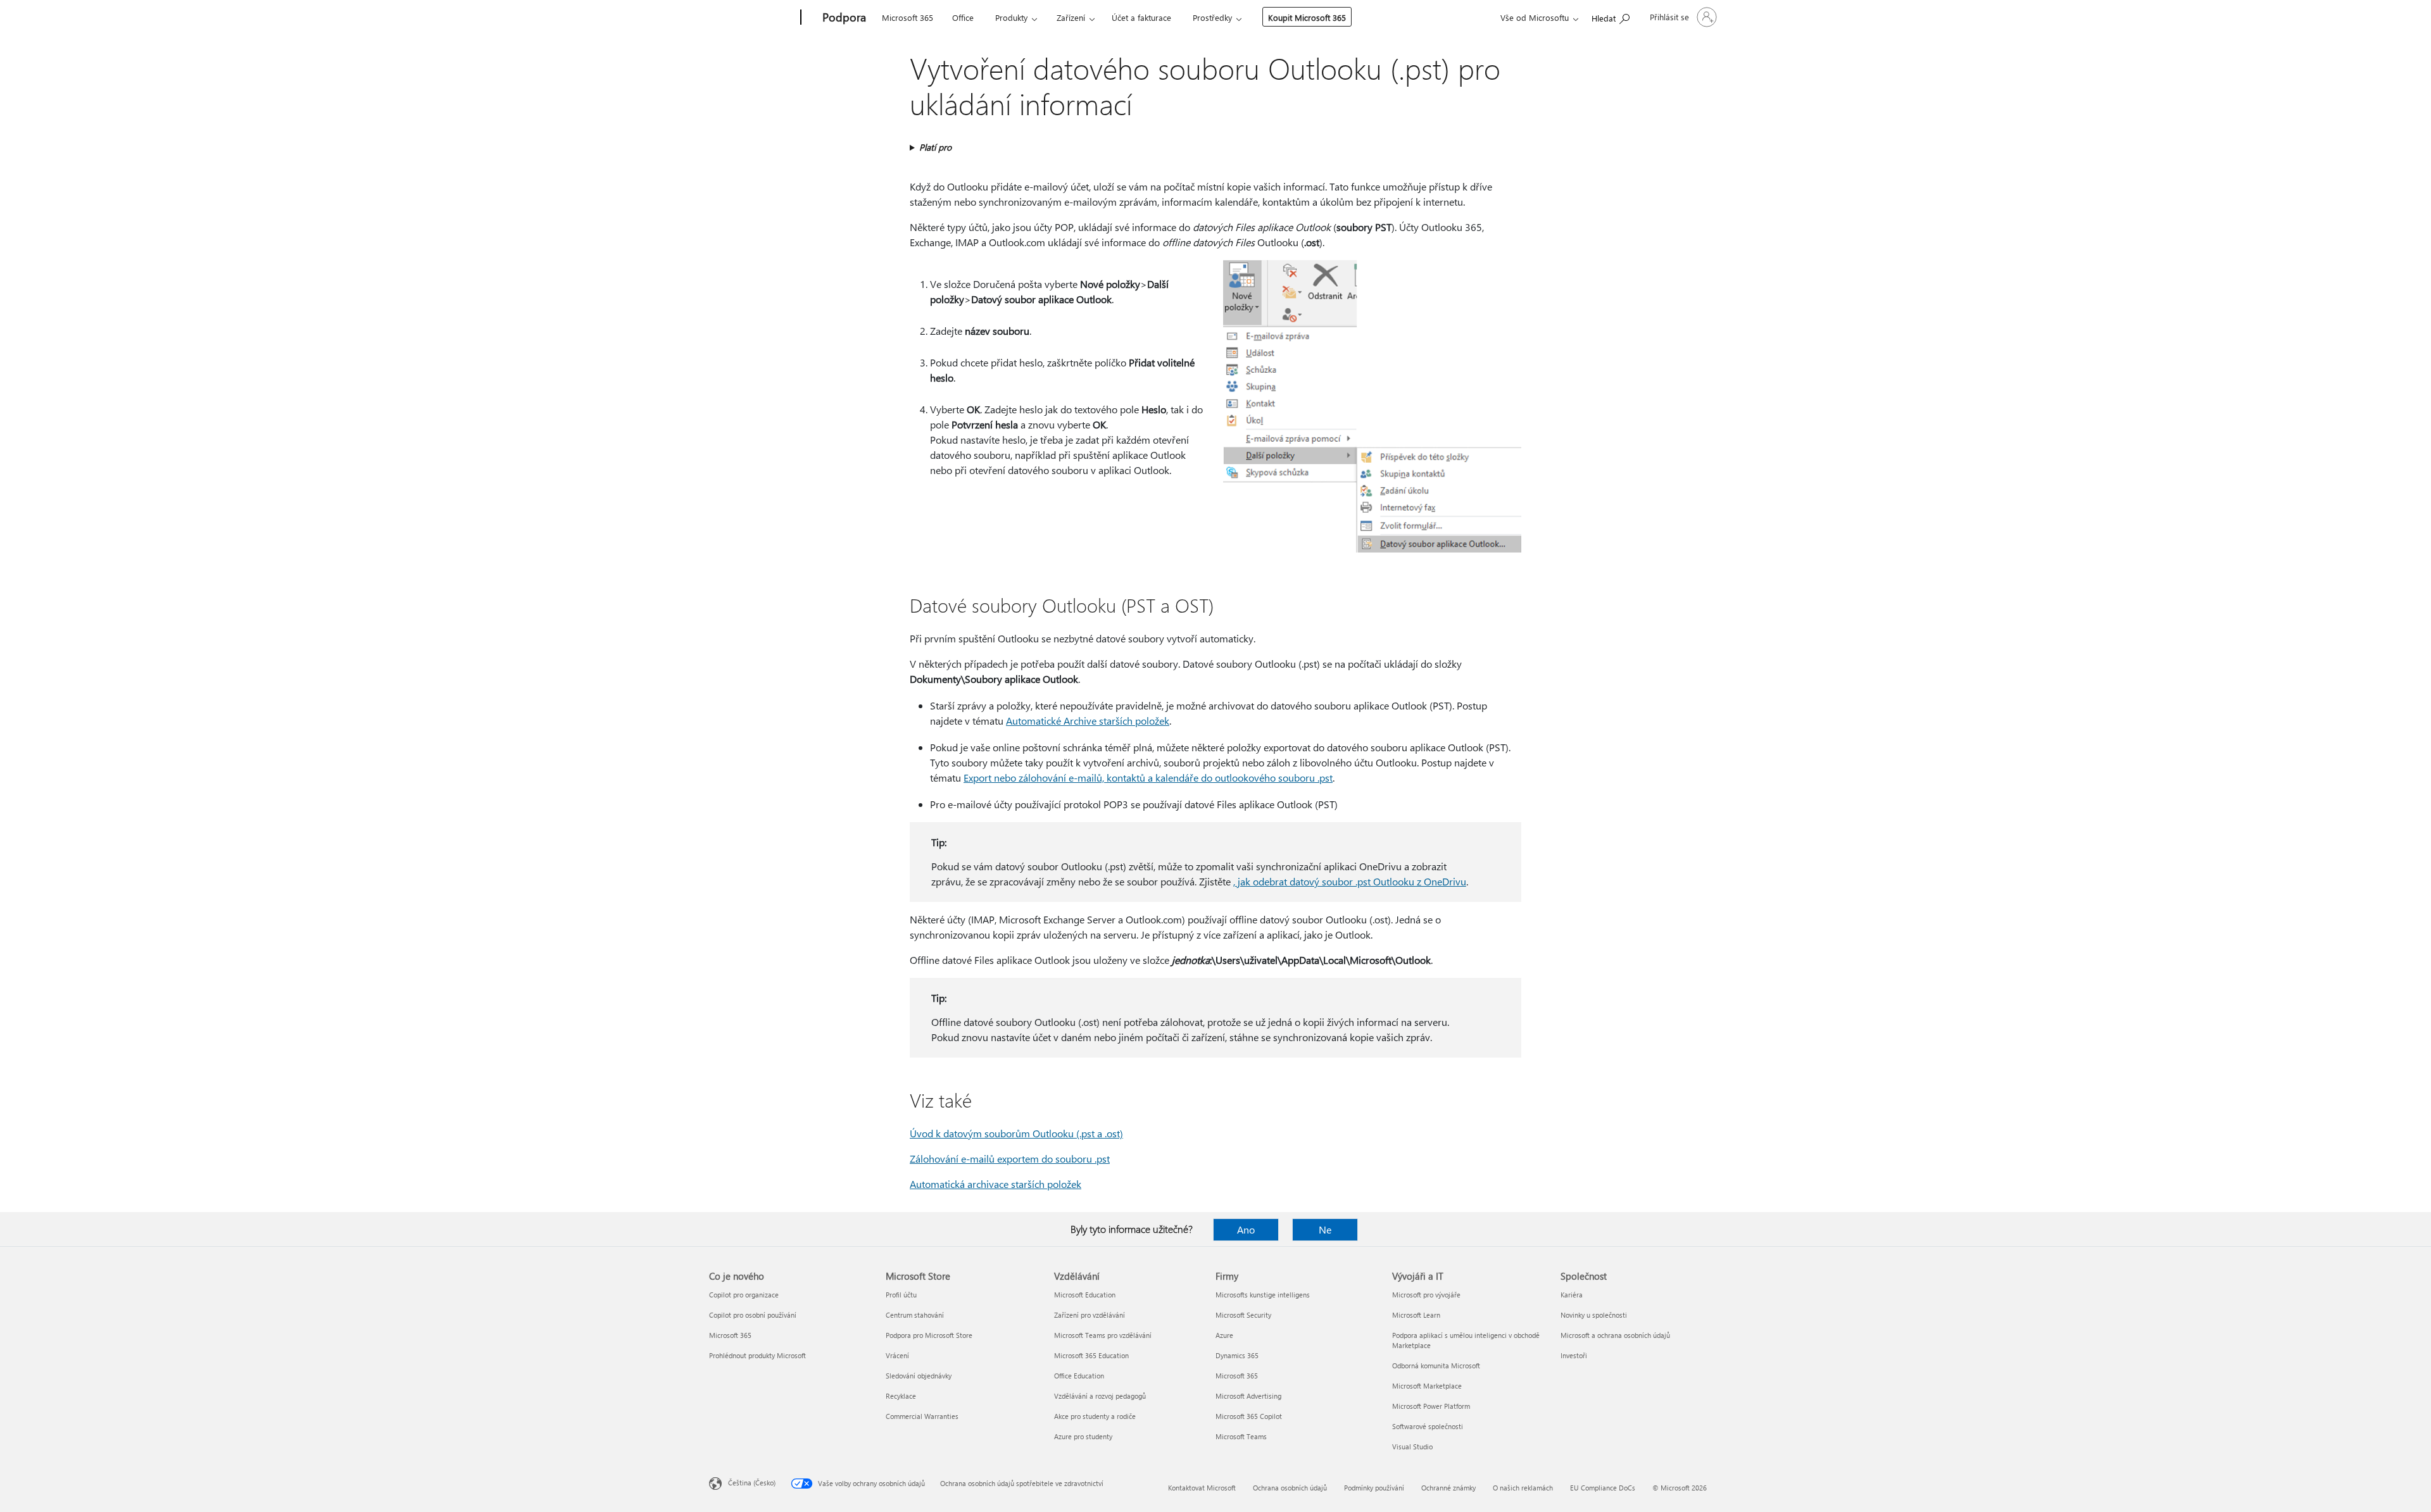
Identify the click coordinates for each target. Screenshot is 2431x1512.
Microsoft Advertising (1248, 1396)
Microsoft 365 (908, 17)
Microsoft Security (1243, 1315)
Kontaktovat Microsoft (1202, 1488)
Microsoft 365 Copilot (1249, 1416)
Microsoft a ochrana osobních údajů (1615, 1335)
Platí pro (935, 147)
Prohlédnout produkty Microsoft (757, 1355)
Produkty (1011, 17)
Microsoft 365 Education (1091, 1355)
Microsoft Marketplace (1427, 1386)
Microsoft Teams (1241, 1436)
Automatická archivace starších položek (996, 1184)
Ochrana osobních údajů (1290, 1488)
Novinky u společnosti (1594, 1315)
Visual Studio (1412, 1446)
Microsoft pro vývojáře (1426, 1295)
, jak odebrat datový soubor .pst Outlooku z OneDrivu (1350, 881)
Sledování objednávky (919, 1376)
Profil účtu (901, 1295)
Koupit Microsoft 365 (1307, 17)
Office (963, 17)
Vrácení (897, 1355)
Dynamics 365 (1237, 1355)
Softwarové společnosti (1428, 1426)
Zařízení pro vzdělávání (1090, 1315)
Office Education (1079, 1376)
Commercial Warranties (922, 1416)
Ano (1246, 1229)
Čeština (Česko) (752, 1483)
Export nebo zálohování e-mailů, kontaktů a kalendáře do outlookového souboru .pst (1148, 778)
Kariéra (1572, 1295)
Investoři (1574, 1355)
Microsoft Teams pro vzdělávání (1103, 1335)
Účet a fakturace (1141, 17)
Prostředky (1212, 17)
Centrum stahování (915, 1315)
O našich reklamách (1523, 1488)
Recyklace (901, 1396)
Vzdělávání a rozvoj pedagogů (1100, 1396)
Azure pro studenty (1083, 1436)
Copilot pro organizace (744, 1295)
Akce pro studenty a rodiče (1095, 1416)
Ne (1325, 1229)
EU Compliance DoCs (1603, 1488)
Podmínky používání (1374, 1488)
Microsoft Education (1085, 1295)
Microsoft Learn (1416, 1315)
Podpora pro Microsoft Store (929, 1335)
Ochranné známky (1448, 1488)
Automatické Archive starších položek (1088, 721)
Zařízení (1071, 17)
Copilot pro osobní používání (753, 1315)
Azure (1224, 1335)
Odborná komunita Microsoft (1436, 1365)
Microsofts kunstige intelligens (1263, 1295)
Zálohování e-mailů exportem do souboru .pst (1010, 1159)
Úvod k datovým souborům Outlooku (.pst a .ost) (1016, 1133)
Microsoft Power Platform (1431, 1406)
